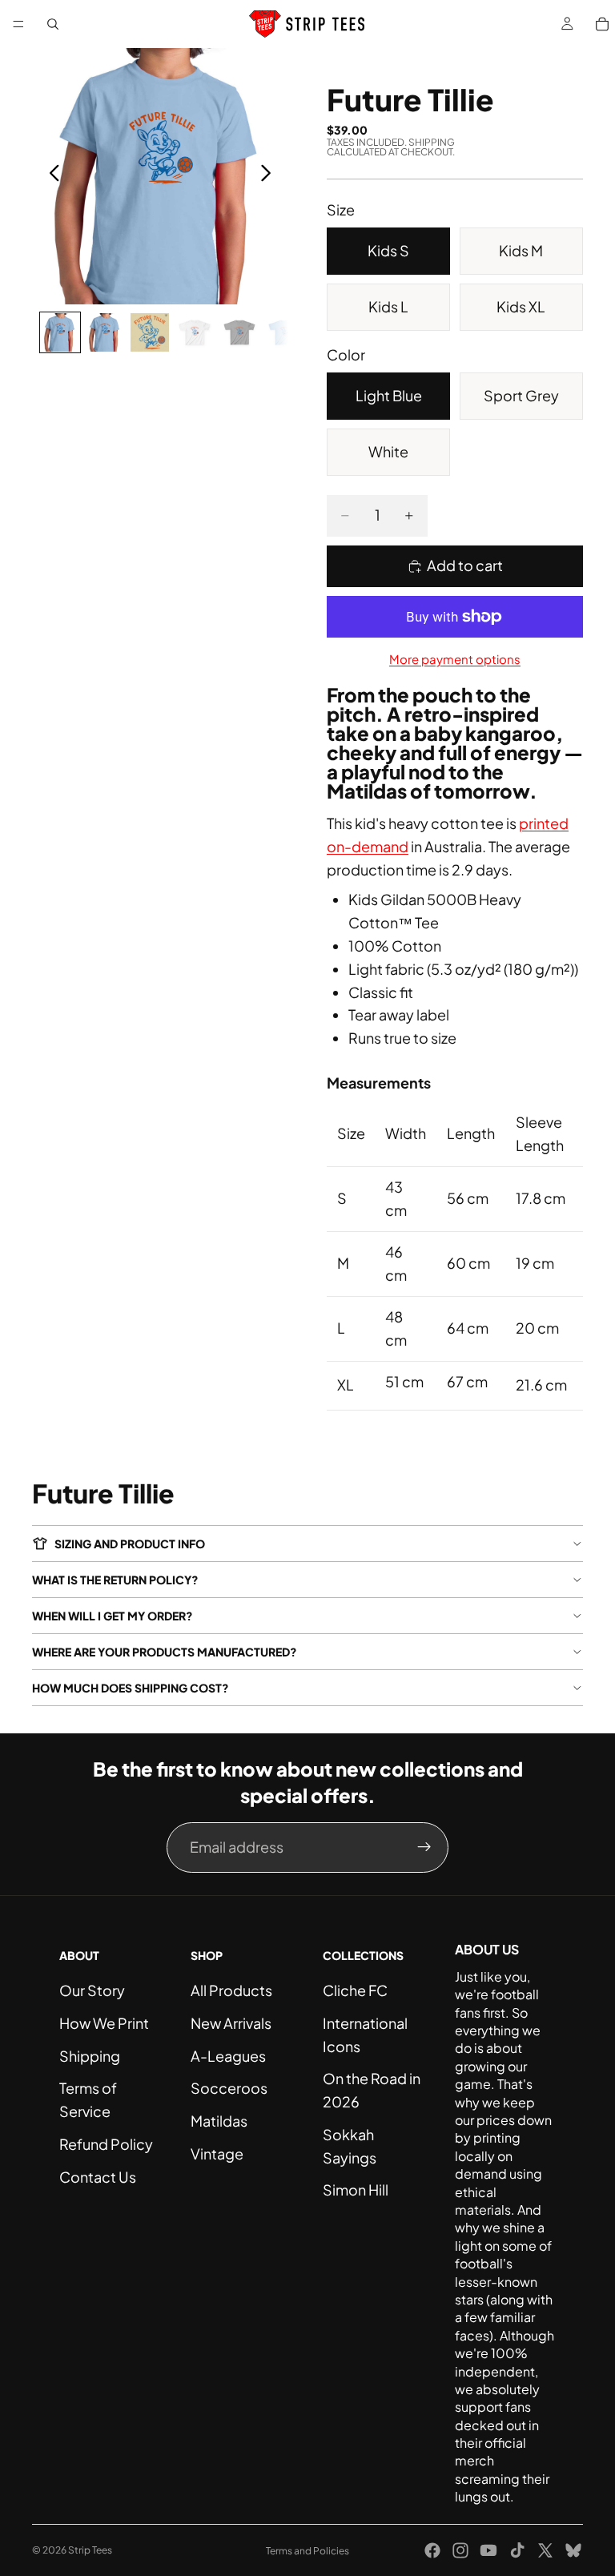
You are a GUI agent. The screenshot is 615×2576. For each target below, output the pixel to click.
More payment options (455, 659)
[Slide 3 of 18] (150, 332)
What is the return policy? (115, 1580)
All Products (231, 1990)
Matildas (219, 2121)
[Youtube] (488, 2550)
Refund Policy (106, 2144)
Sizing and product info (130, 1544)
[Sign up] (424, 1847)
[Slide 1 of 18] (60, 332)
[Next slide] (270, 176)
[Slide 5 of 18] (239, 332)
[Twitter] (545, 2550)
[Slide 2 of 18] (105, 332)
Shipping (90, 2056)
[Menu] (18, 24)
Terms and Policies (307, 2551)
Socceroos (229, 2088)
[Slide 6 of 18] (284, 332)
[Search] (53, 24)
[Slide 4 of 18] (195, 332)
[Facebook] (432, 2550)
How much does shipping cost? (131, 1688)
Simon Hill (356, 2190)
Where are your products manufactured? (165, 1652)
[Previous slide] (50, 176)
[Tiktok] (517, 2550)
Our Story (92, 1990)
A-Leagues (228, 2056)
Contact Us (98, 2177)
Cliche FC (355, 1990)
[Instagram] (460, 2550)
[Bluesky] (573, 2550)
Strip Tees (90, 2550)
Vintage (217, 2153)
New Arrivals (231, 2023)
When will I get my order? (113, 1616)
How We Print (104, 2023)
